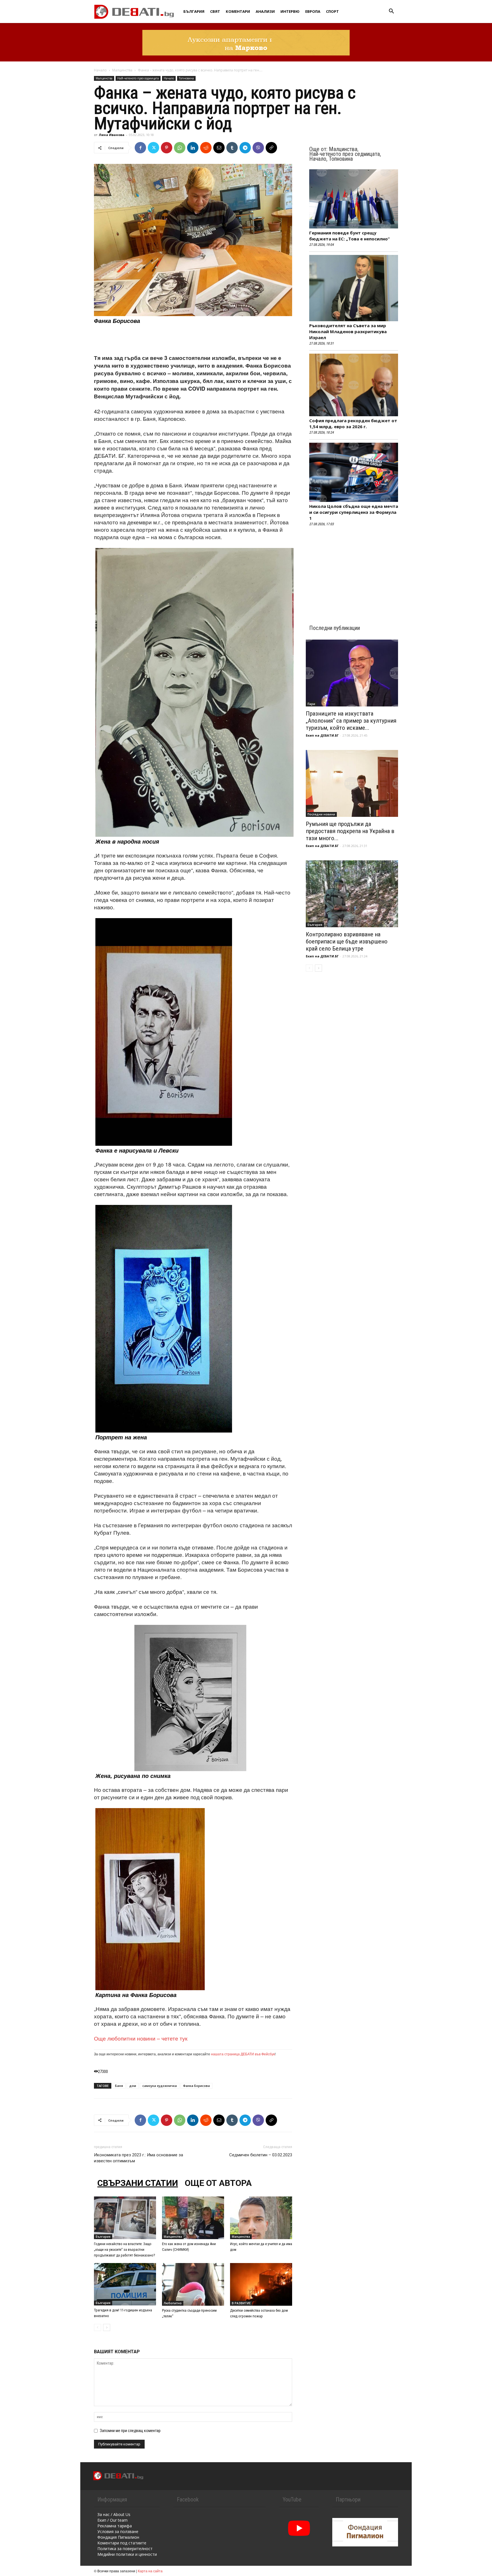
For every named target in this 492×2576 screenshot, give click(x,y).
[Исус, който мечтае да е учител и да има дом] (261, 2218)
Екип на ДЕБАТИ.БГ (322, 735)
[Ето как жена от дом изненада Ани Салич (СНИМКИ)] (193, 2218)
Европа (313, 11)
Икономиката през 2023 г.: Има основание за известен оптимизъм (139, 2158)
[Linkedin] (193, 148)
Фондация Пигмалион (118, 2537)
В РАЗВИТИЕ (241, 2303)
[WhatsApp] (180, 148)
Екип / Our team (112, 2520)
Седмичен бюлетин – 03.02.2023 (261, 2155)
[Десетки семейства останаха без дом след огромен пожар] (261, 2284)
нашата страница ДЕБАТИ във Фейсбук (243, 2054)
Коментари (238, 11)
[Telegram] (245, 148)
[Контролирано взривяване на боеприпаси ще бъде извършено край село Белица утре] (352, 894)
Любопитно (173, 2303)
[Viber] (258, 148)
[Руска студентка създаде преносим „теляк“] (193, 2284)
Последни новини (321, 814)
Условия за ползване (118, 2531)
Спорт (332, 11)
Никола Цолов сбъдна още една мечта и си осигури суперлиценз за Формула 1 (354, 512)
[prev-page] (98, 2327)
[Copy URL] (271, 148)
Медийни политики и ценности (127, 2554)
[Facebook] (140, 148)
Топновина (186, 78)
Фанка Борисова (196, 2086)
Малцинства (122, 70)
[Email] (219, 148)
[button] (391, 12)
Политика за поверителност (125, 2549)
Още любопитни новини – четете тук (141, 2038)
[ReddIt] (206, 148)
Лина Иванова (112, 135)
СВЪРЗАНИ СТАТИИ (138, 2183)
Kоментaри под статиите (122, 2543)
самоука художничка (160, 2086)
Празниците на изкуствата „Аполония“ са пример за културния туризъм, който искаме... (351, 721)
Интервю (290, 11)
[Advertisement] (193, 339)
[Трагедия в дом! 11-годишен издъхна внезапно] (125, 2284)
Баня (119, 2086)
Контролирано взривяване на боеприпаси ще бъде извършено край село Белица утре (347, 941)
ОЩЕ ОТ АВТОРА (218, 2183)
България (194, 11)
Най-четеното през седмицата (138, 78)
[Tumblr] (232, 148)
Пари (311, 704)
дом (133, 2086)
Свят (215, 11)
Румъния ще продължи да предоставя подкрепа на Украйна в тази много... (350, 831)
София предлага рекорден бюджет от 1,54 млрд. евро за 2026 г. (353, 424)
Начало (100, 70)
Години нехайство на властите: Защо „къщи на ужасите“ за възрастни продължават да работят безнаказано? (125, 2250)
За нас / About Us (114, 2514)
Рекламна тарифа (115, 2526)
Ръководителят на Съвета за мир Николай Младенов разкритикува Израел (348, 331)
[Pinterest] (167, 148)
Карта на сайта (150, 2571)
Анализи (265, 11)
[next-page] (107, 2327)
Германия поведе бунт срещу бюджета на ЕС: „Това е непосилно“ (349, 236)
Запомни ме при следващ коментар (130, 2431)
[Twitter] (153, 148)
